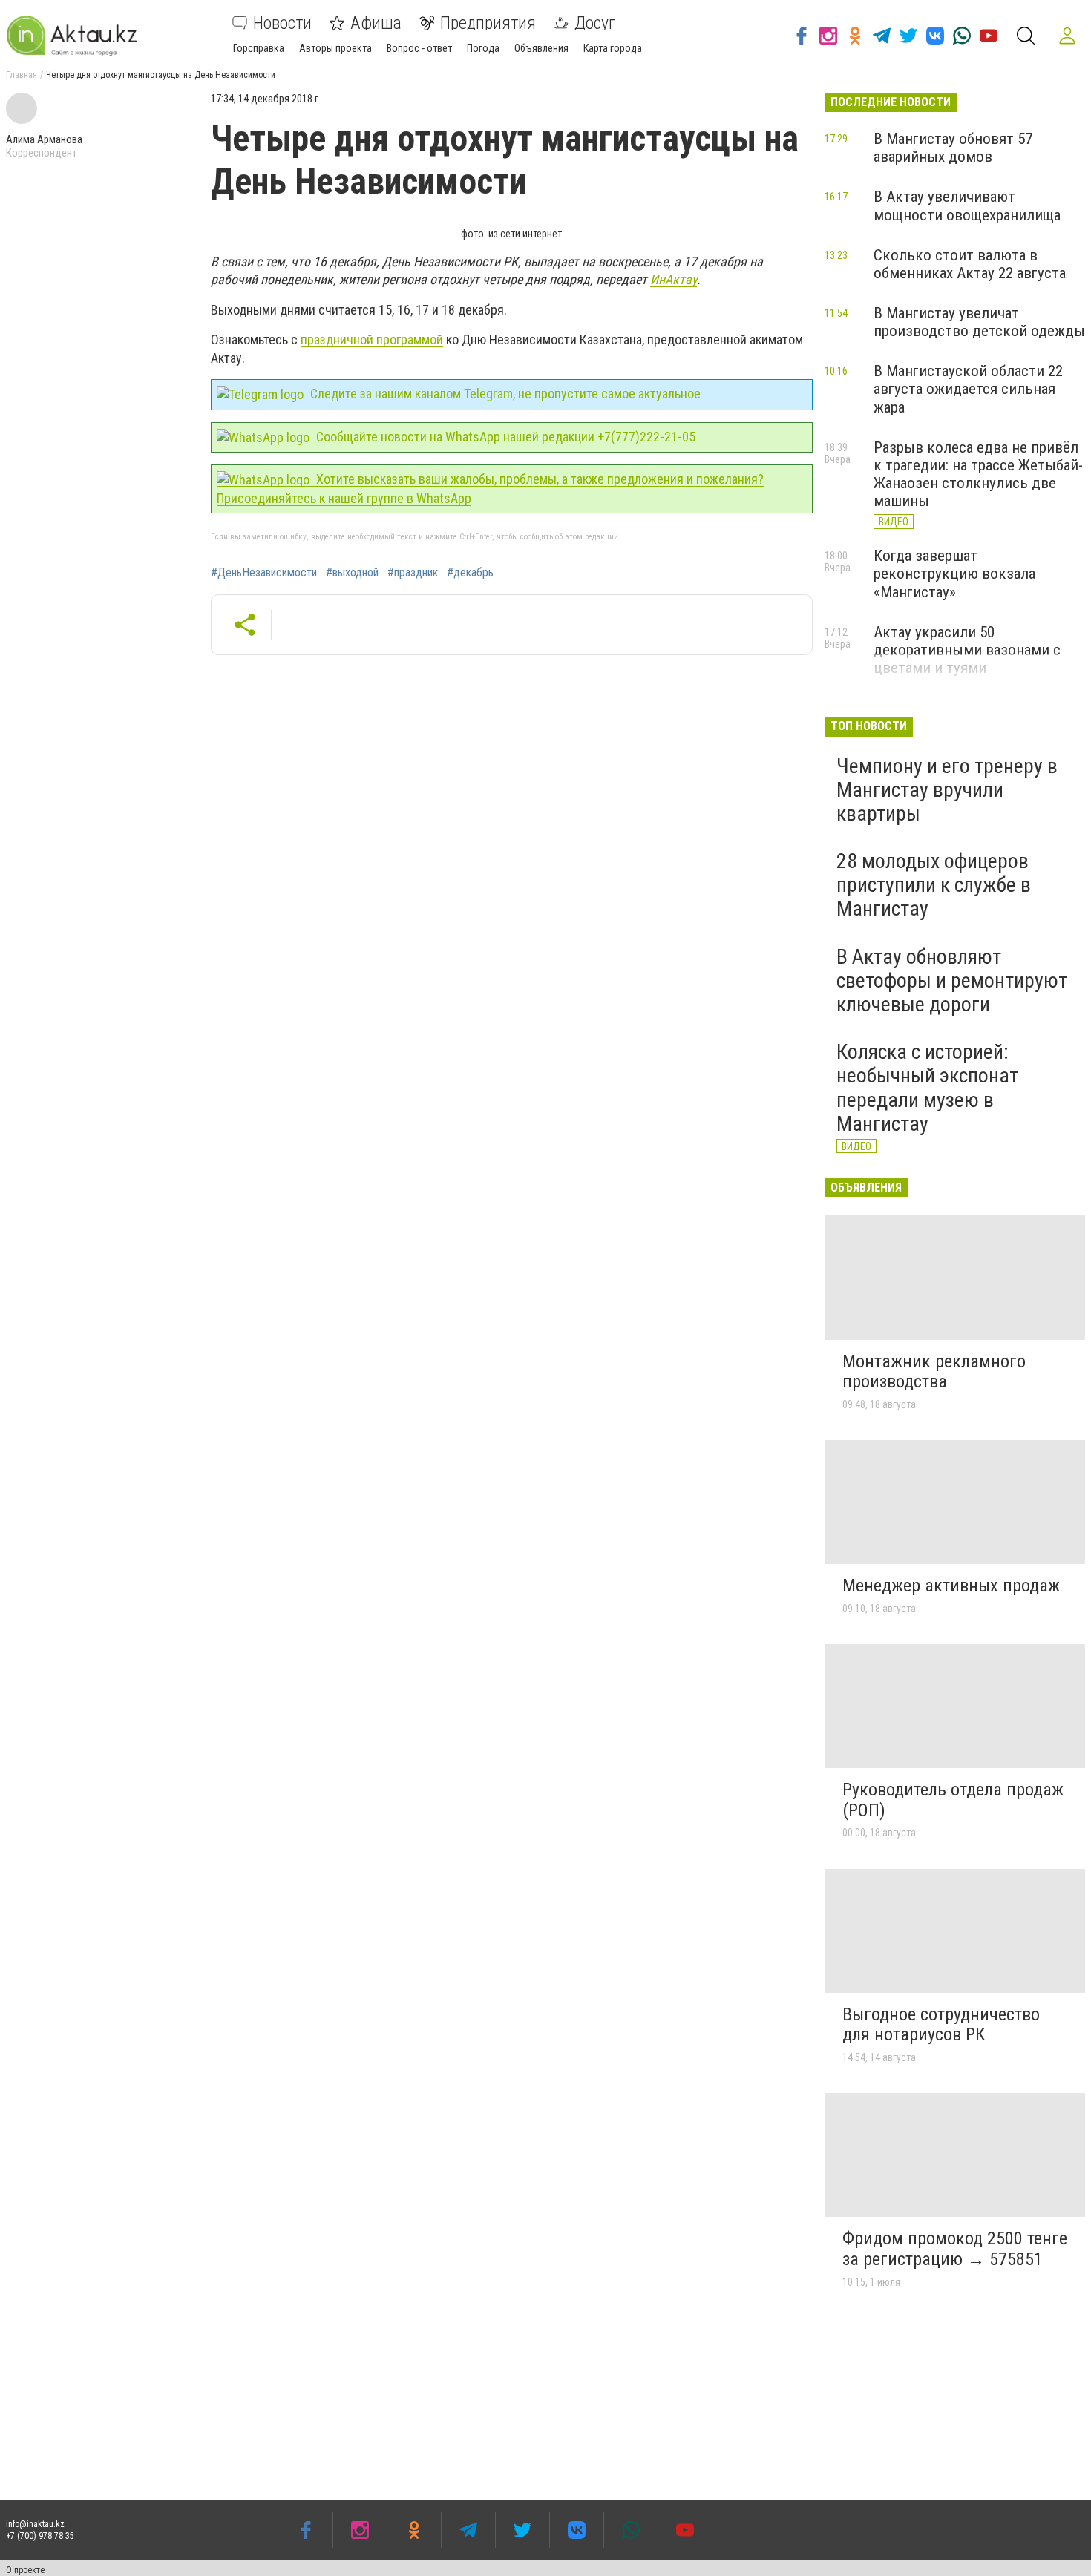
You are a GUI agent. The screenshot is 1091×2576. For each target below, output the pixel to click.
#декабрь (470, 573)
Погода (483, 48)
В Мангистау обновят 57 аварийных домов (953, 148)
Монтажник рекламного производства (934, 1372)
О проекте (25, 2570)
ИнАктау (674, 279)
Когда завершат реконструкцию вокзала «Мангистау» (954, 574)
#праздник (413, 573)
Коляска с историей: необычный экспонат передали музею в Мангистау (927, 1088)
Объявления (541, 48)
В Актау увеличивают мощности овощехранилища (967, 206)
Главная (22, 75)
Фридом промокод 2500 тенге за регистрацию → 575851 (955, 2249)
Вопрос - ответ (419, 48)
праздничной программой (372, 339)
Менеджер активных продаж (951, 1586)
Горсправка (259, 48)
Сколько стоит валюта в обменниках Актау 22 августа (970, 264)
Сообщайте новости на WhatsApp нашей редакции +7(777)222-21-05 (504, 437)
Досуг (595, 23)
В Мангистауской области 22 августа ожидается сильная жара (968, 389)
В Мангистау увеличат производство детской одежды (979, 322)
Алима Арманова (44, 139)
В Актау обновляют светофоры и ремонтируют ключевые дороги (952, 980)
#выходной (352, 573)
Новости (282, 23)
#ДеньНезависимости (264, 573)
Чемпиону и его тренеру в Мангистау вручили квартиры (947, 790)
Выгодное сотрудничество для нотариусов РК (941, 2025)
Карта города (613, 48)
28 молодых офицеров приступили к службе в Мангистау (934, 885)
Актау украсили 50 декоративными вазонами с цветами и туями (967, 650)
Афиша (376, 23)
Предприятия (488, 23)
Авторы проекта (335, 48)
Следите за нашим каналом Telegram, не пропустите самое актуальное (504, 394)
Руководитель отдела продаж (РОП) (953, 1800)
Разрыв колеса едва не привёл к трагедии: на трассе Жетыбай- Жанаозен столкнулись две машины (978, 474)
